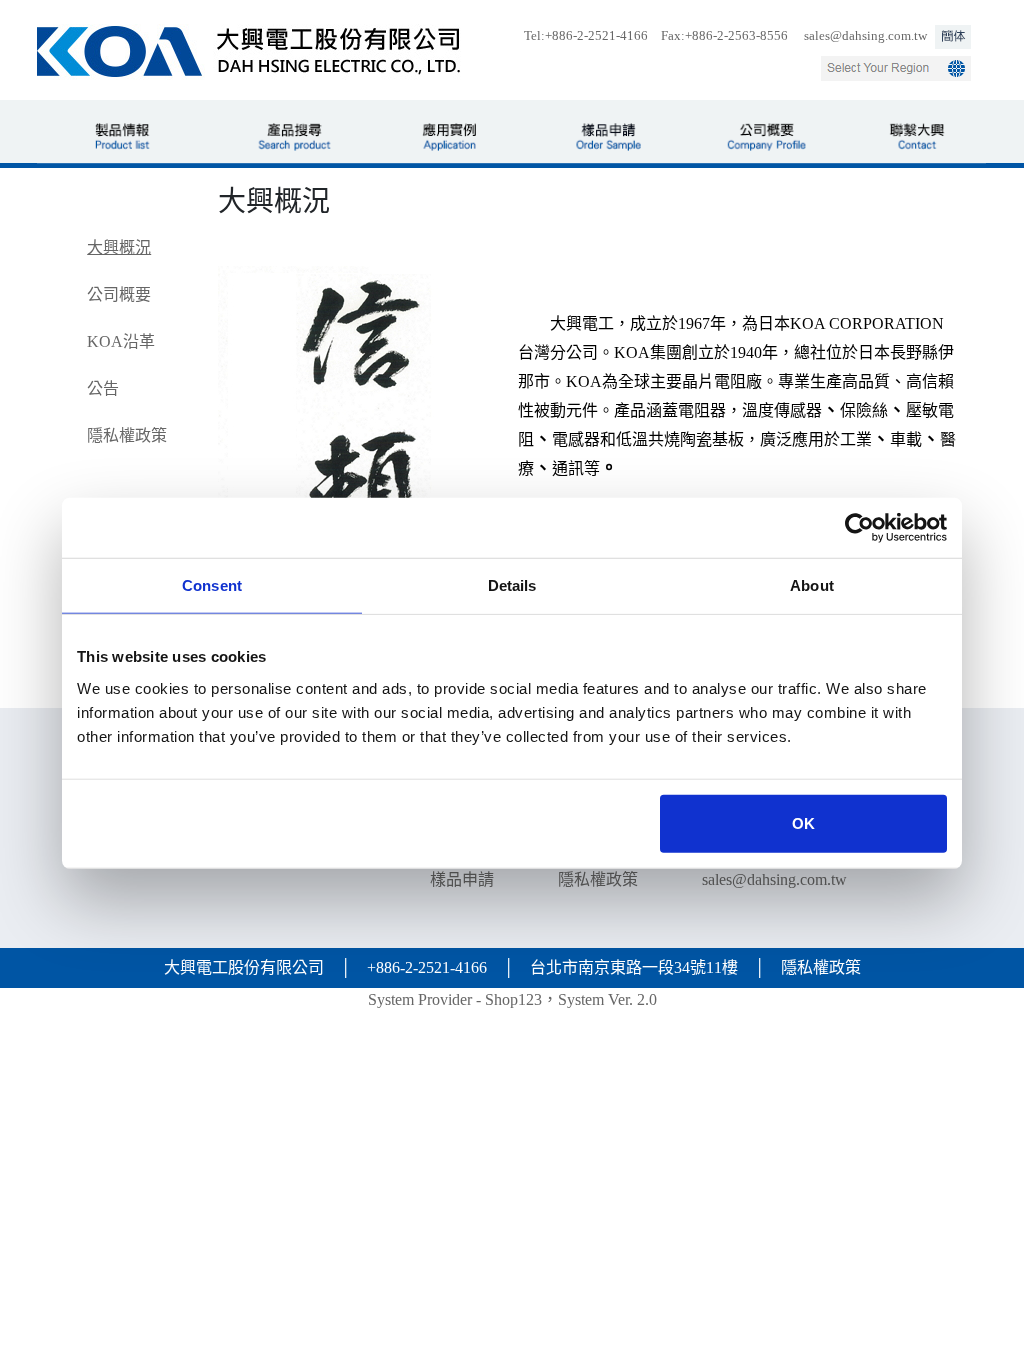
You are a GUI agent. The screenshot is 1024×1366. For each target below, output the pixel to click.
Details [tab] (512, 585)
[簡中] (953, 37)
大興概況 (119, 247)
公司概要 (119, 294)
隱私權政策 (127, 435)
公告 (103, 388)
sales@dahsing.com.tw (865, 36)
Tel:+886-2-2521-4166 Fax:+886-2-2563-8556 (656, 36)
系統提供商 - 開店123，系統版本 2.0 (512, 1000)
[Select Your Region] (896, 68)
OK (803, 822)
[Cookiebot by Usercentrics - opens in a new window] (859, 528)
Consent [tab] (212, 585)
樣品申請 (462, 879)
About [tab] (812, 585)
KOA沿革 (121, 341)
